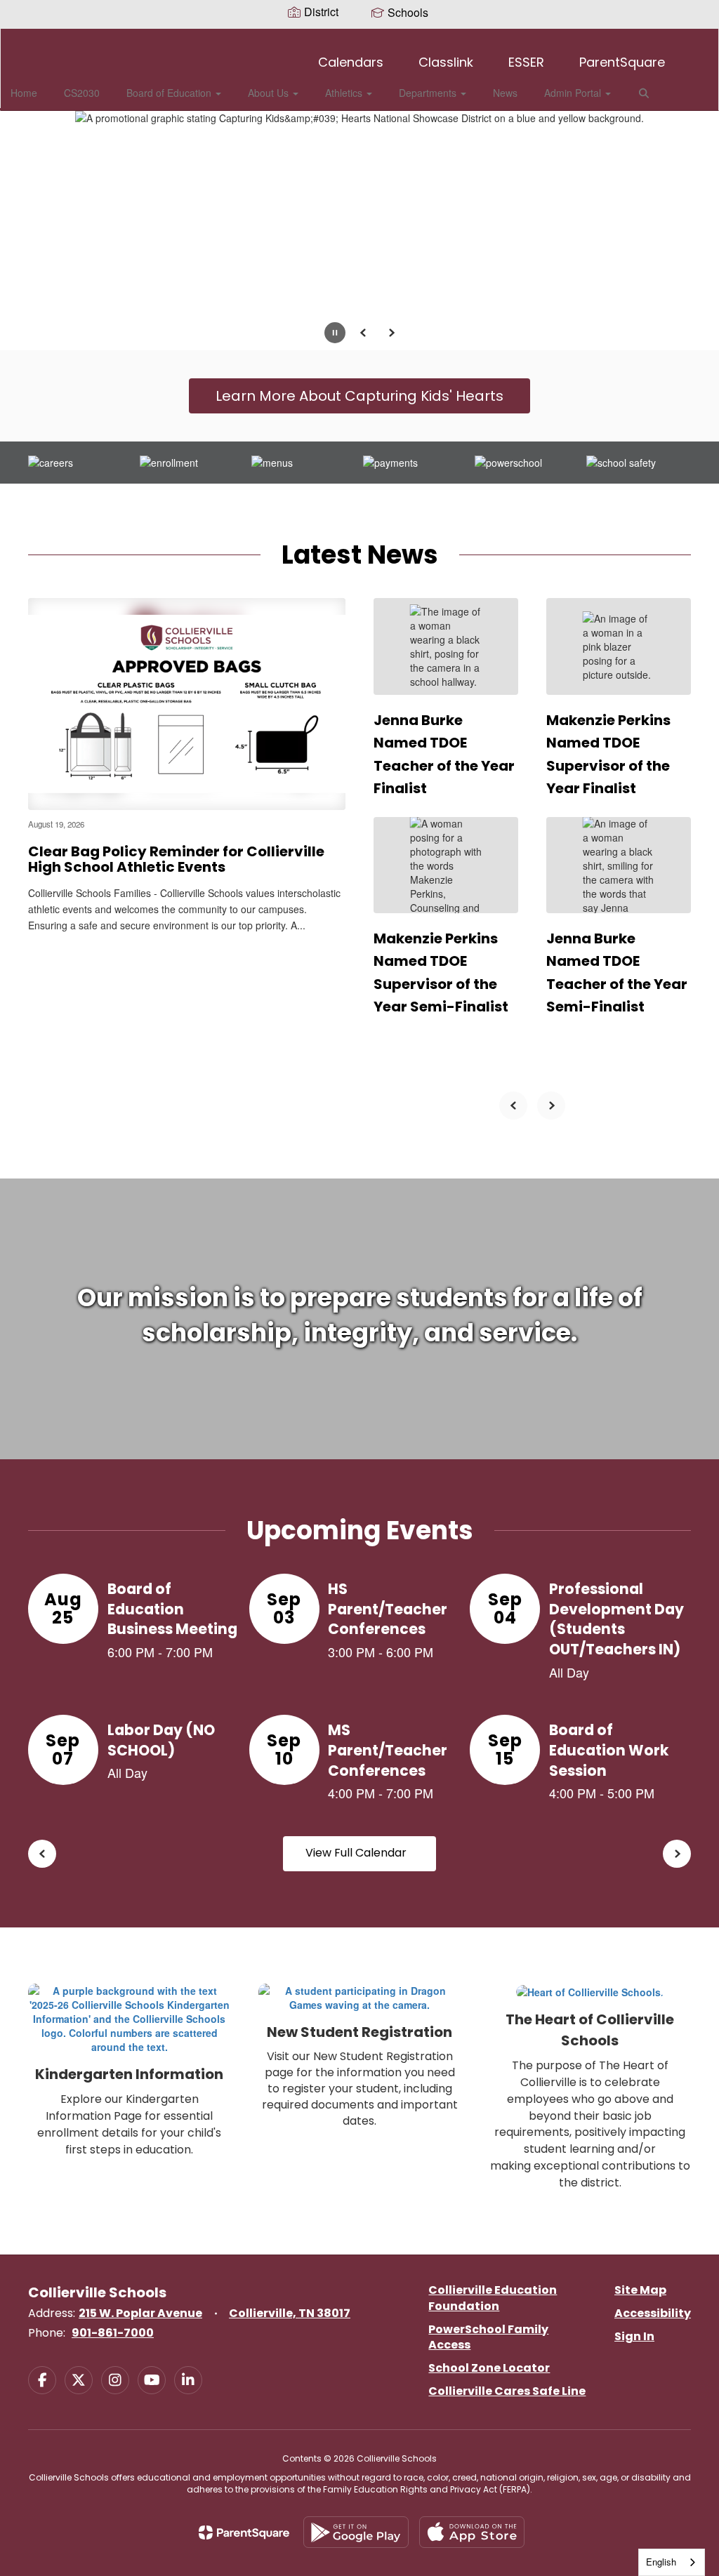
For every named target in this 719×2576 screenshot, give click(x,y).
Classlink (446, 62)
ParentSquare (622, 62)
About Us (270, 93)
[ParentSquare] (244, 2532)
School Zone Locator (489, 2368)
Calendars (351, 62)
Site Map (640, 2290)
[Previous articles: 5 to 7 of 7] (513, 1106)
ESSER (526, 62)
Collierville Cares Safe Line (507, 2391)
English (661, 2562)
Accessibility (653, 2313)
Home (24, 93)
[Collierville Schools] (360, 38)
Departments (429, 93)
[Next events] (677, 1854)
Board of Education (170, 93)
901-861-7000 (113, 2333)
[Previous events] (42, 1854)
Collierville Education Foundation (493, 2298)
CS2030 (82, 93)
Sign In (634, 2336)
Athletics (345, 93)
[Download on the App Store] (472, 2532)
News (505, 93)
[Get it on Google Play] (356, 2532)
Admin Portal (574, 93)
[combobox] (672, 2562)
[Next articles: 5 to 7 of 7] (551, 1106)
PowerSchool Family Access (488, 2337)
